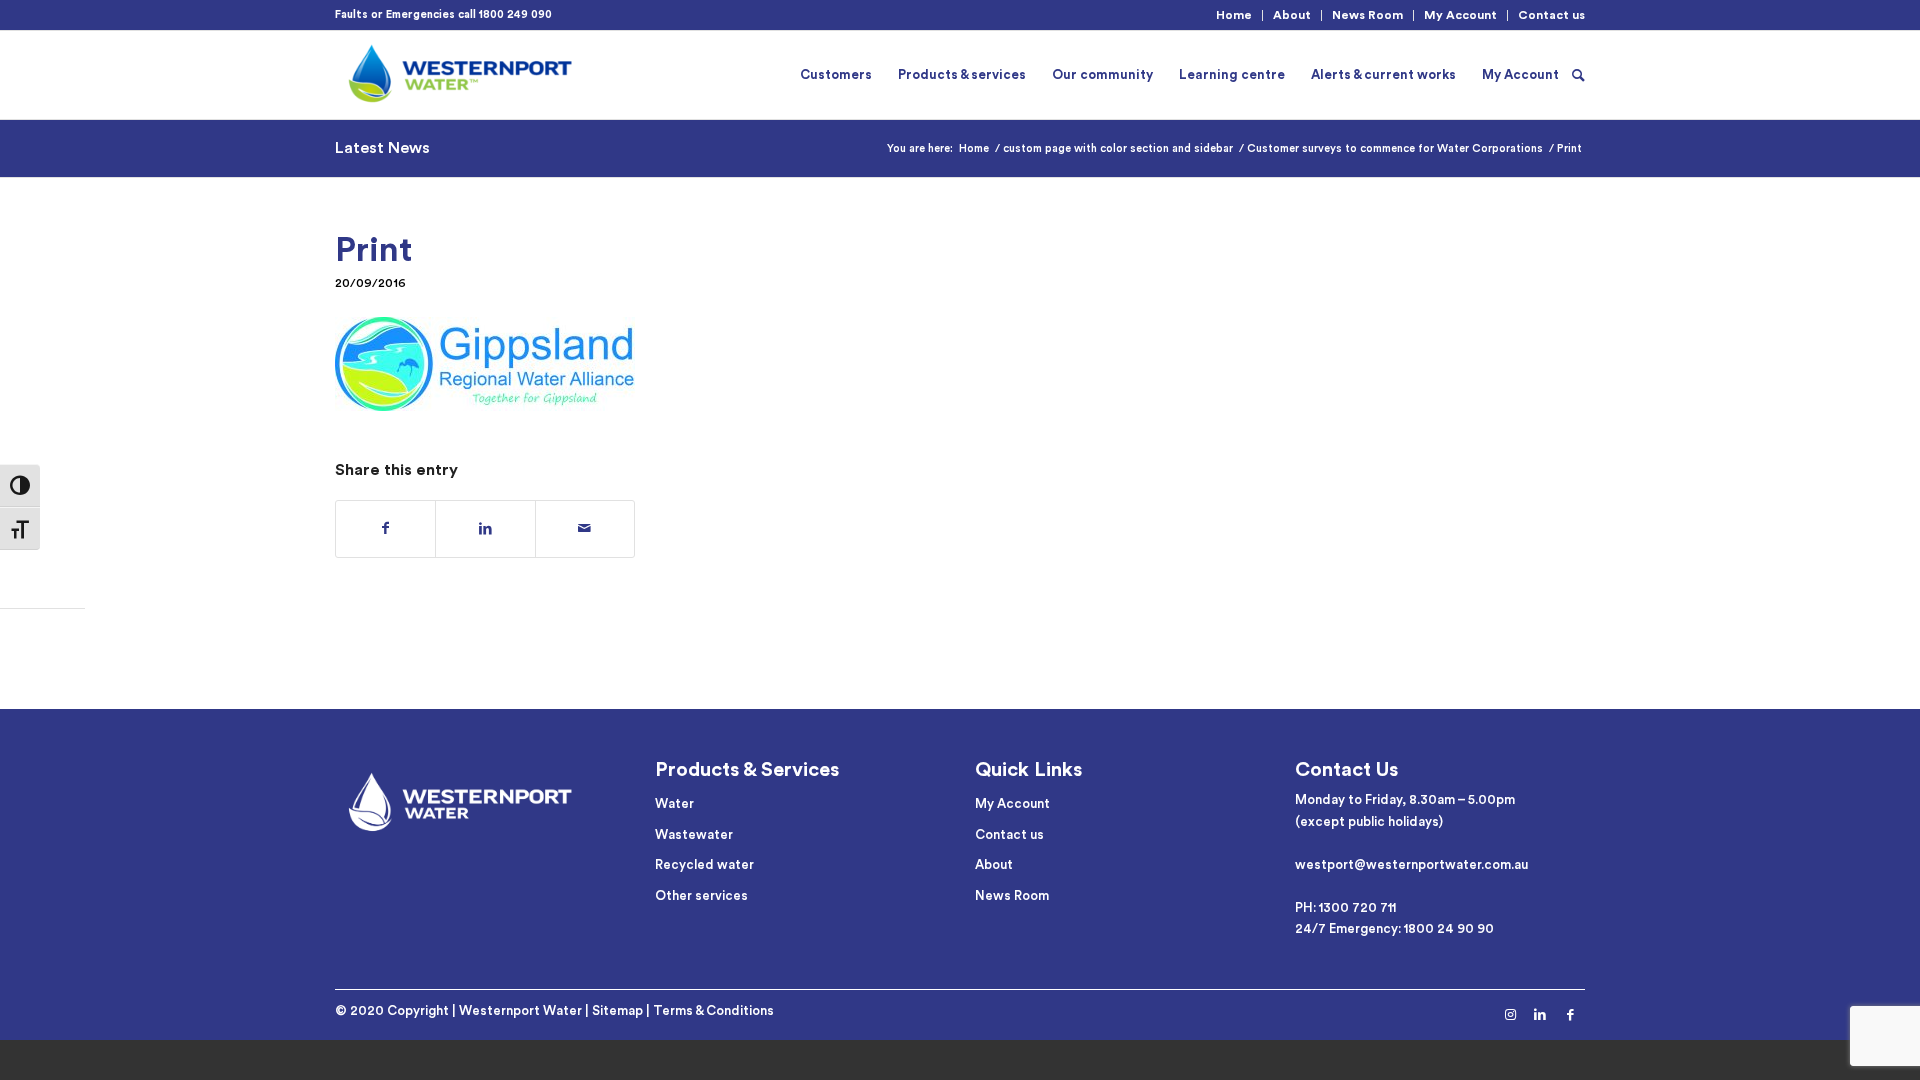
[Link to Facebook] (1570, 1015)
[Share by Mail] (585, 529)
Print (373, 250)
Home (1234, 15)
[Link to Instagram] (1510, 1015)
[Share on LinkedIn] (485, 529)
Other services (701, 895)
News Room (1367, 15)
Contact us (1551, 15)
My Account (1460, 15)
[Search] (1578, 75)
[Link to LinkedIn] (1540, 1015)
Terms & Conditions (713, 1010)
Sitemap (617, 1010)
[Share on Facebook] (385, 529)
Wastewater (694, 834)
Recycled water (704, 864)
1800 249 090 (515, 14)
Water (674, 803)
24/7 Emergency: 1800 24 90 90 (1394, 928)
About (1292, 15)
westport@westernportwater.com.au (1411, 864)
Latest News (382, 148)
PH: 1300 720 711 (1345, 907)
